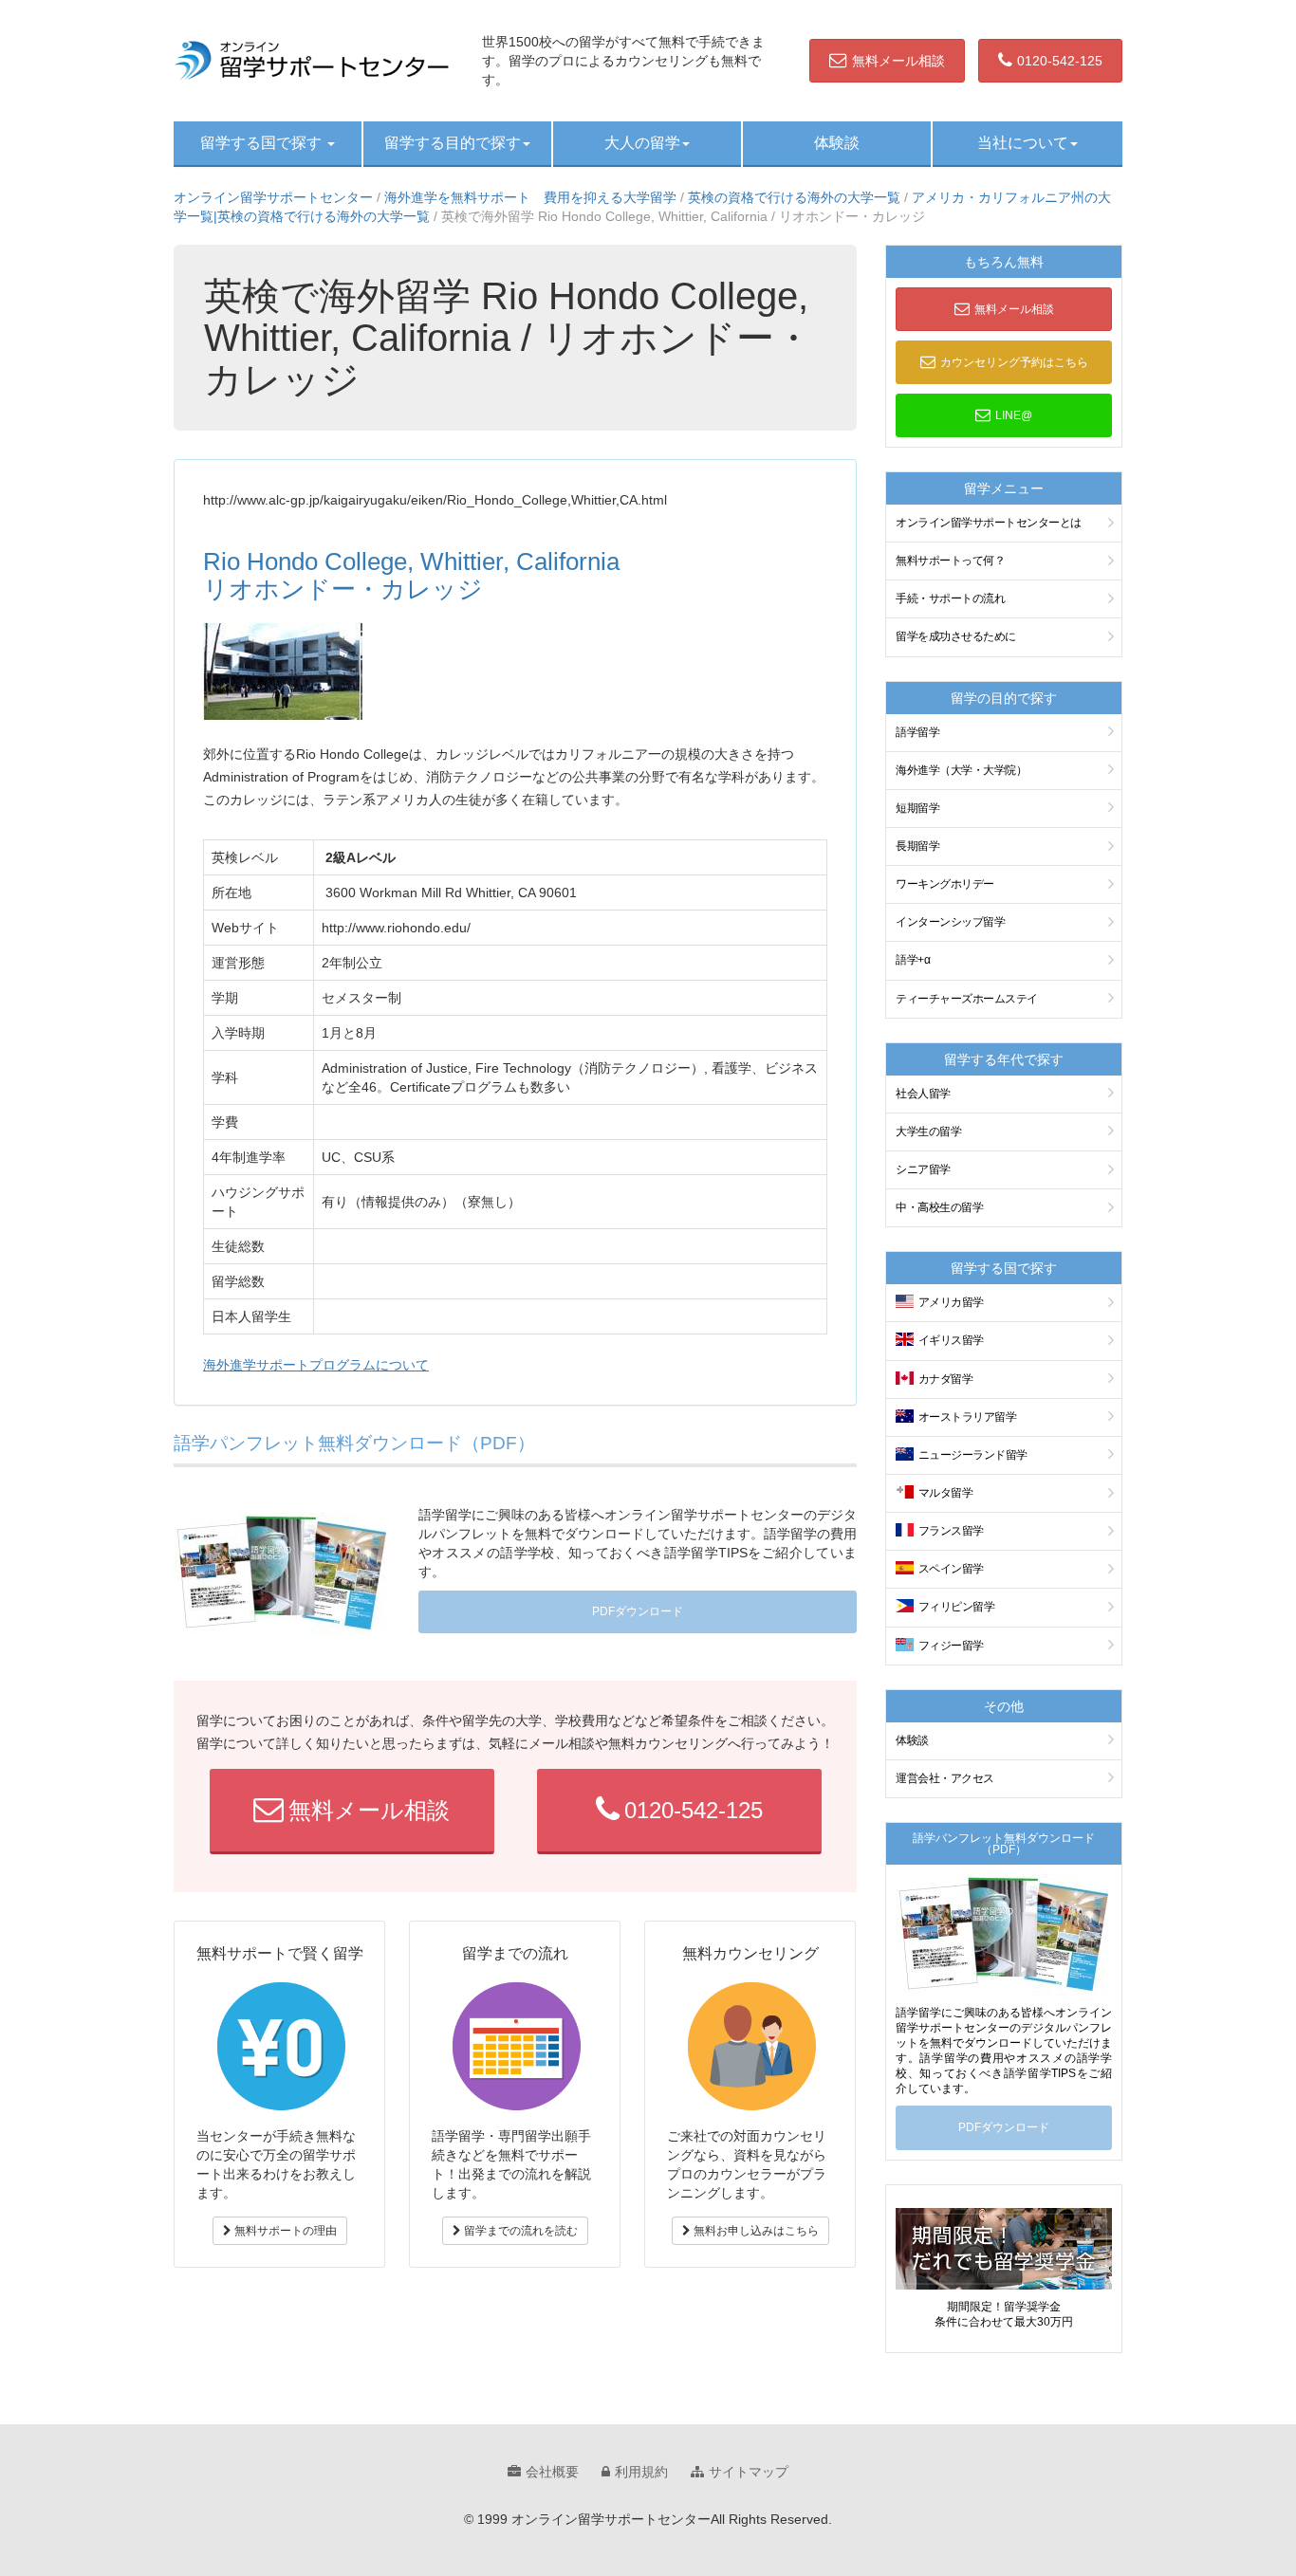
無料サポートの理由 (284, 2231)
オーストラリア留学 (968, 1417)
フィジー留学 (951, 1646)
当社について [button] (1023, 143)
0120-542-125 (1060, 61)
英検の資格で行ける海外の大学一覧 (794, 197)
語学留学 (917, 732)
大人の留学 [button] (642, 143)
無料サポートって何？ (950, 561)
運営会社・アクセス (945, 1778)
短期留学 (917, 808)
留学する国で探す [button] (263, 143)
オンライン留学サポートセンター (273, 197)
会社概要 (552, 2472)
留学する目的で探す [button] (453, 143)
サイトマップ (749, 2472)
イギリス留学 (951, 1340)
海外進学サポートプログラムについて (316, 1365)
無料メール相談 (898, 61)
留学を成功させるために (956, 636)
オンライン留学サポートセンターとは (989, 523)
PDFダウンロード (638, 1611)
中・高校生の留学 (939, 1207)
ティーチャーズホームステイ (967, 999)
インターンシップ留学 (950, 922)
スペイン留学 (951, 1569)
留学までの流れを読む (519, 2231)
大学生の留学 (928, 1132)
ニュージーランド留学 (973, 1455)
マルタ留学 (946, 1493)
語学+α (913, 960)
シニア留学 (923, 1169)
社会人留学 (923, 1094)
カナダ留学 (946, 1379)
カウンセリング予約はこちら (1014, 362)
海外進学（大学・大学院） (961, 770)
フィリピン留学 (957, 1607)
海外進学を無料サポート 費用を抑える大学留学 (530, 197)
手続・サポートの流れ (950, 598)
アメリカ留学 (951, 1302)
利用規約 (641, 2472)
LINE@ (1014, 415)
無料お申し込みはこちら (755, 2231)
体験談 (837, 143)
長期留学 (917, 846)
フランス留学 (951, 1531)
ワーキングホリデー (945, 884)
